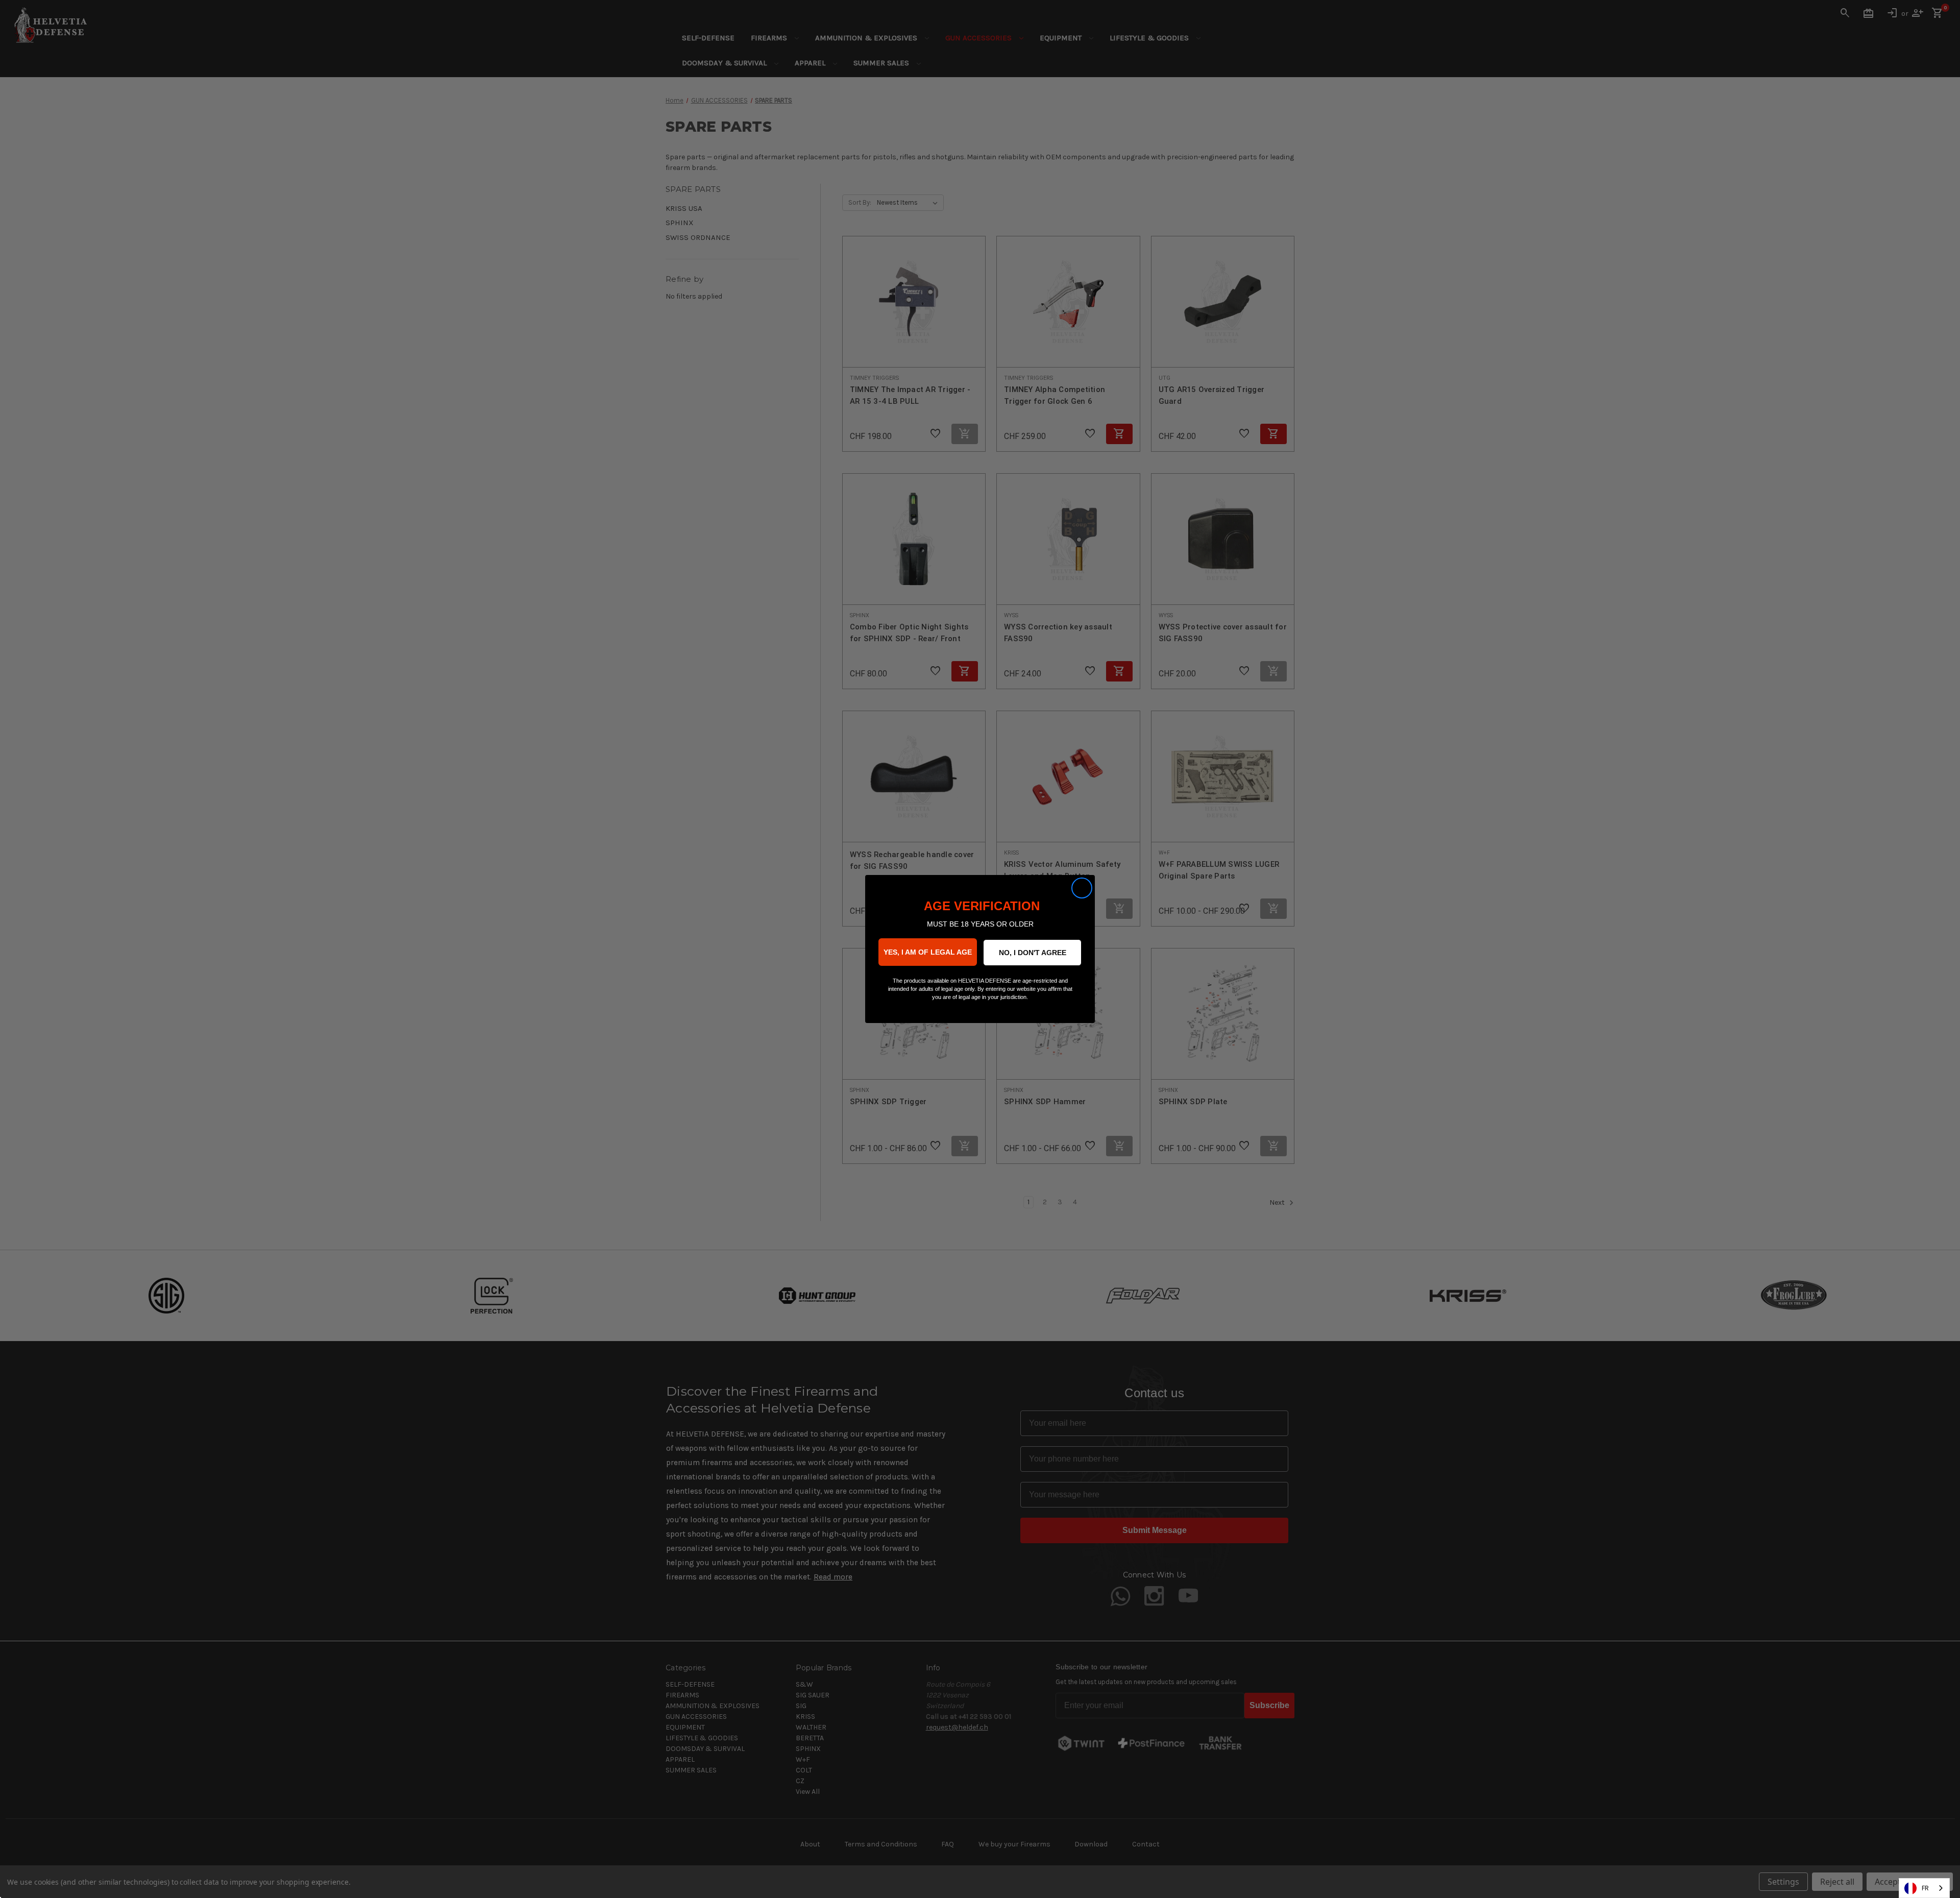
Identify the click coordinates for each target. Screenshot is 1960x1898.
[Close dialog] (1082, 888)
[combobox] (1924, 1888)
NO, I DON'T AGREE (1033, 953)
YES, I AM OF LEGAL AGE (928, 952)
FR (1925, 1888)
